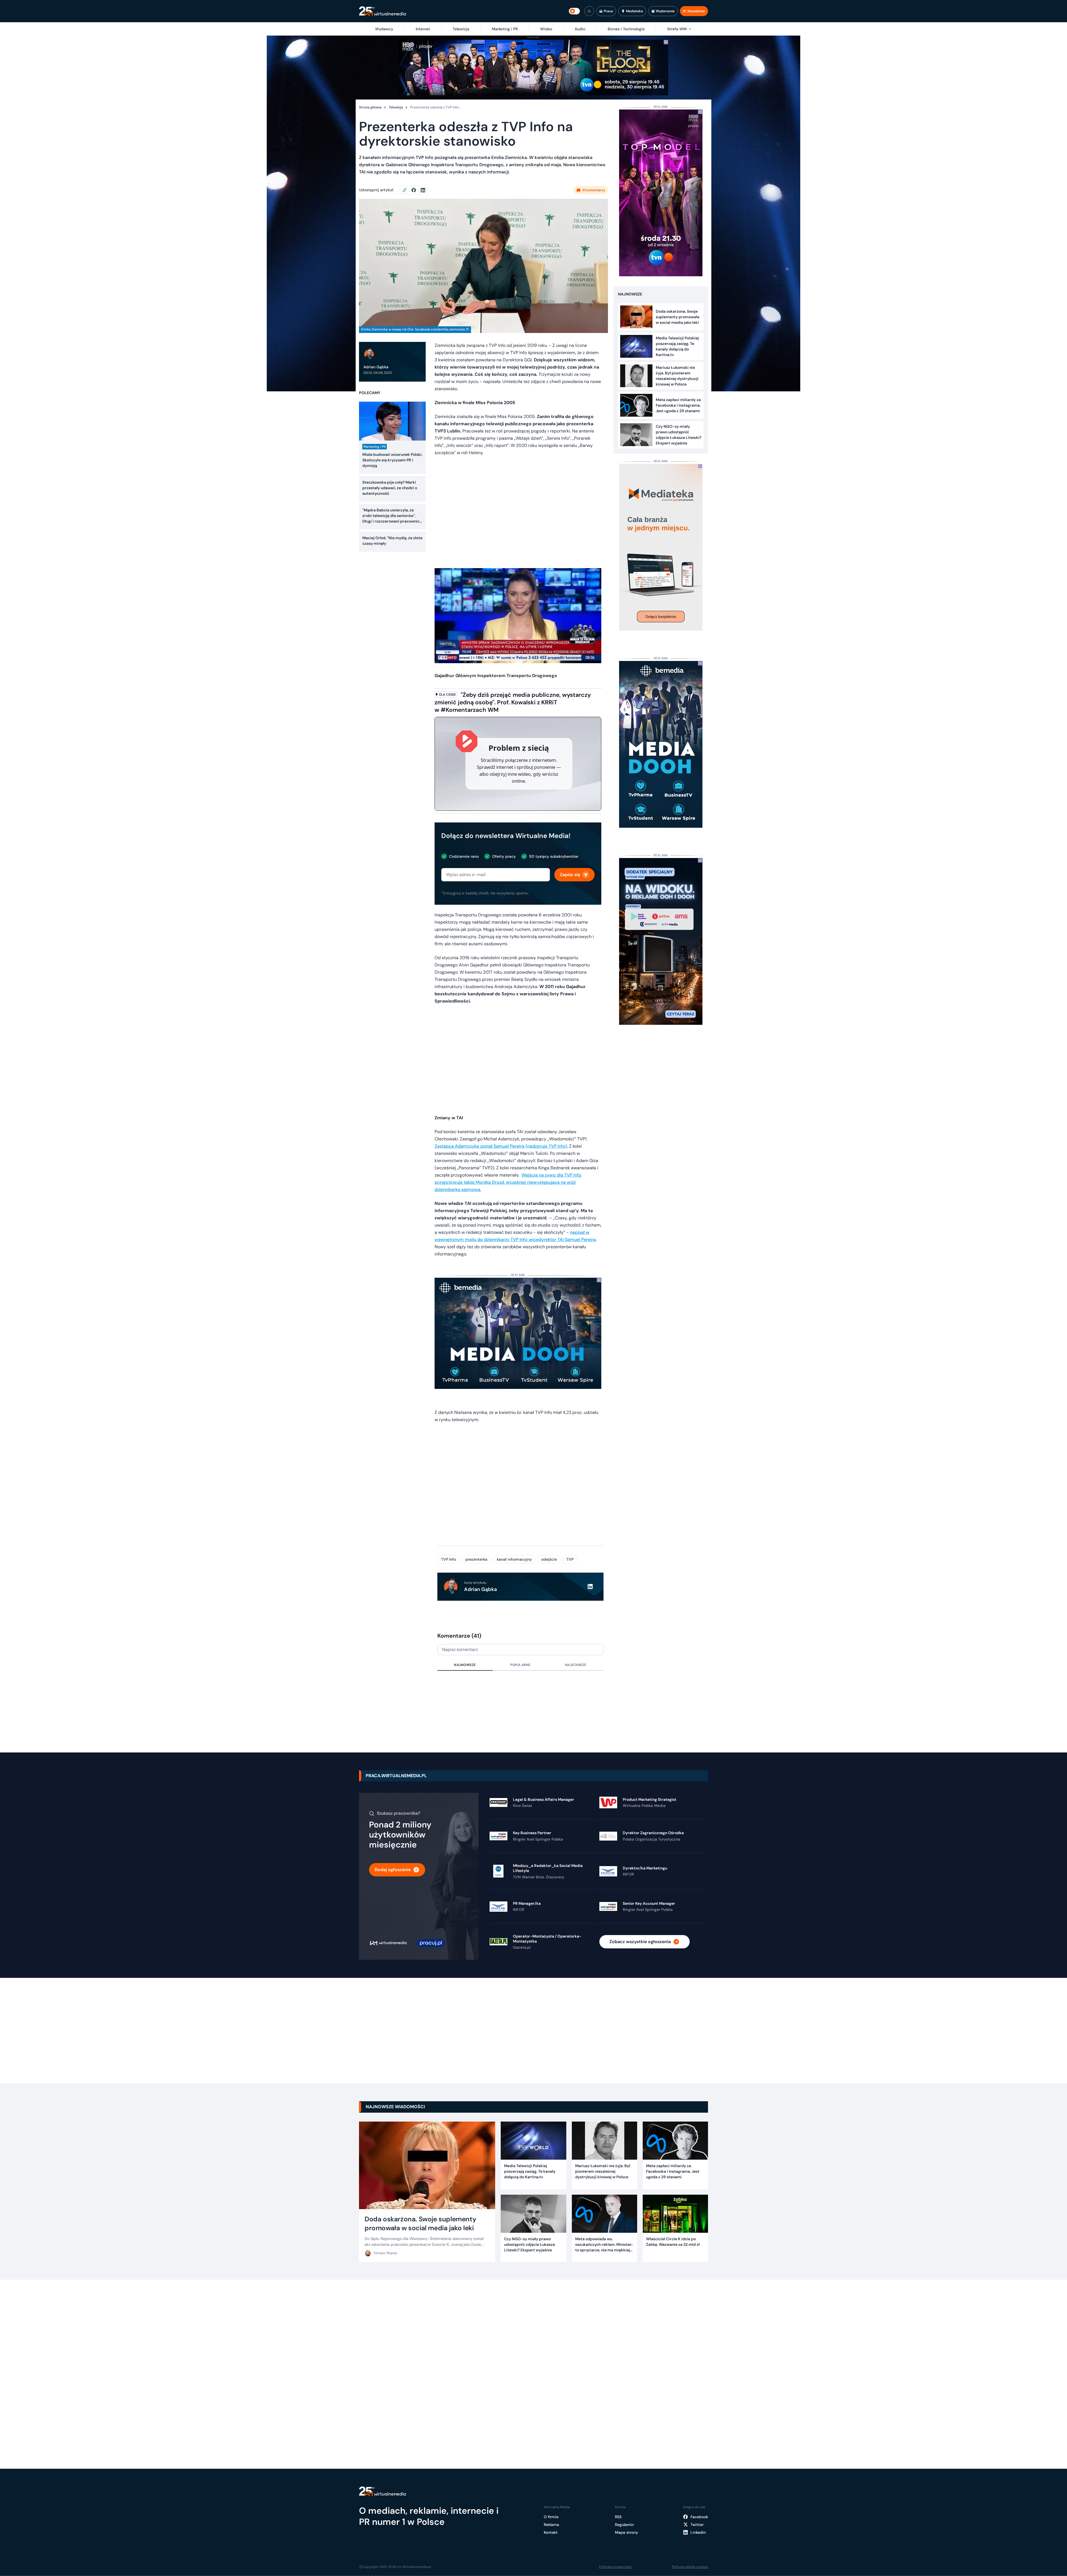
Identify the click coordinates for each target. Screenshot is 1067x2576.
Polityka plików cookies (690, 2567)
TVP (570, 1559)
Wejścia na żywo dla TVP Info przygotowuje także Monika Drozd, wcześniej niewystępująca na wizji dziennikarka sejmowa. (508, 1182)
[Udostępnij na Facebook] (416, 190)
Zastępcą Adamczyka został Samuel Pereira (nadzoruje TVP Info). (501, 1146)
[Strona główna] (382, 11)
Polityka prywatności (615, 2567)
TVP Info (448, 1559)
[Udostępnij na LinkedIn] (423, 190)
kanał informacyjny (514, 1559)
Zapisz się (570, 875)
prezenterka (476, 1559)
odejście (549, 1559)
